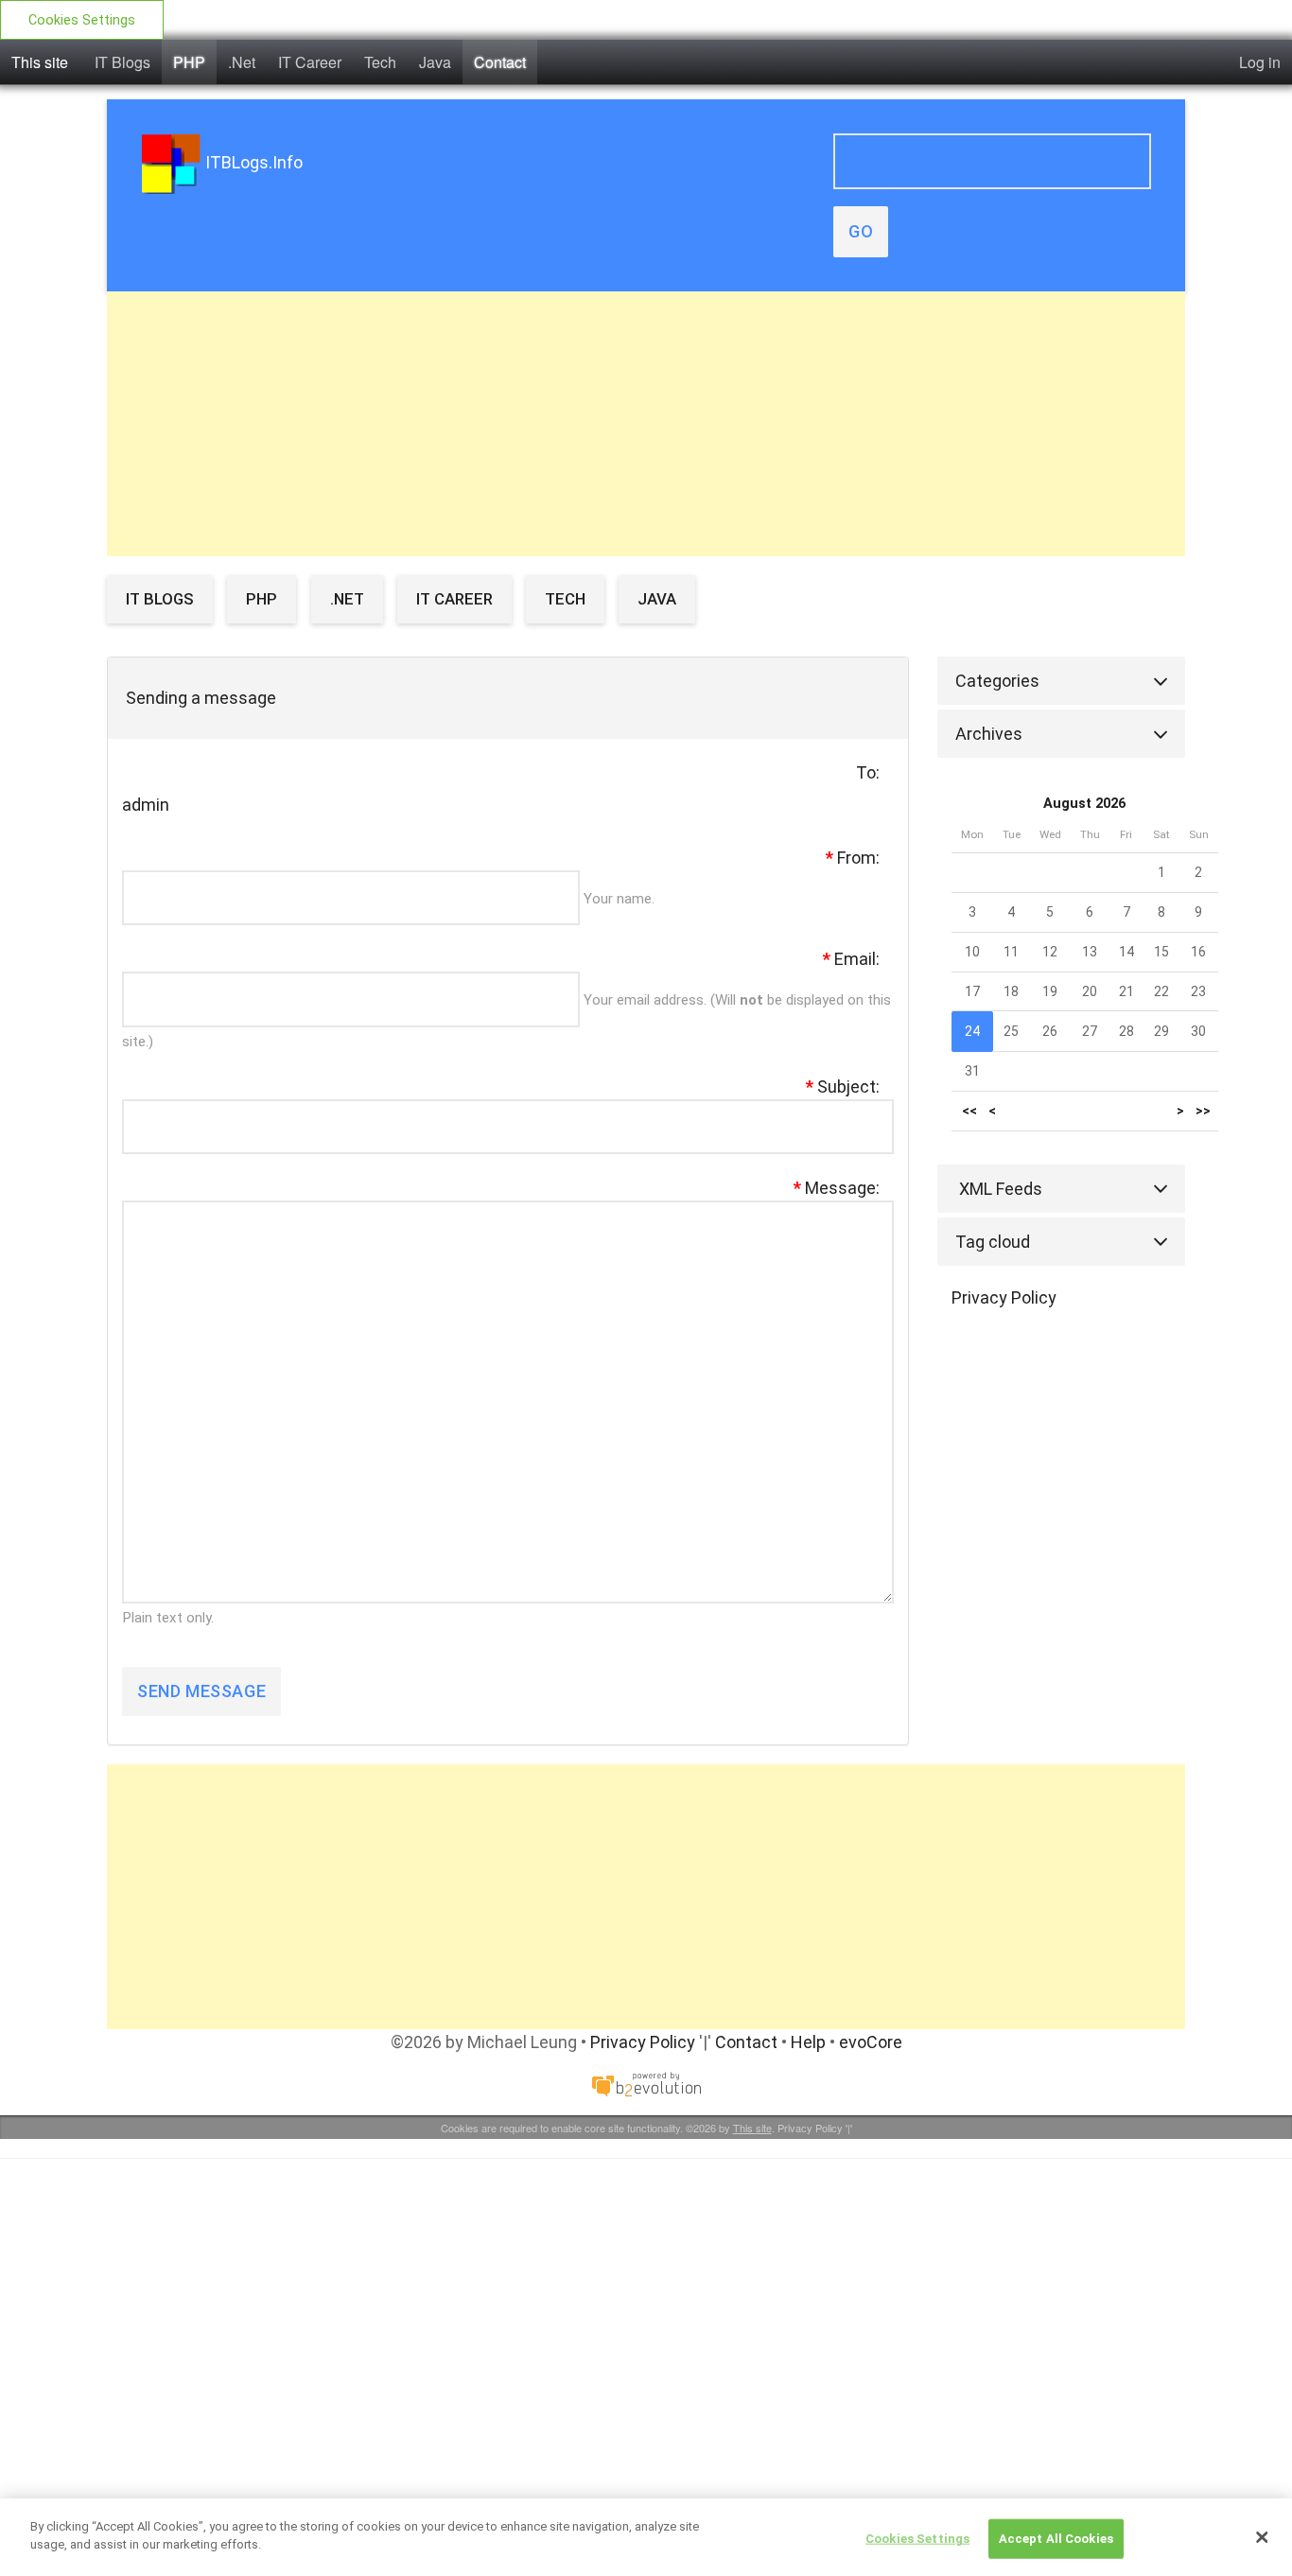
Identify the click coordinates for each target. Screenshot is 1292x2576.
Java (435, 62)
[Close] (1262, 2537)
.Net (242, 62)
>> (1203, 1111)
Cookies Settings (82, 20)
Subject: (843, 1086)
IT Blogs (122, 62)
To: (868, 772)
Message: (837, 1188)
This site (40, 62)
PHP (189, 62)
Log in (1260, 62)
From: (853, 858)
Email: (851, 959)
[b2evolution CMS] (646, 2083)
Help (808, 2042)
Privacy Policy (1004, 1297)
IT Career (310, 62)
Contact (500, 62)
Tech (380, 62)
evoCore (871, 2042)
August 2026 (1084, 804)
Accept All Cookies (1056, 2539)
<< (969, 1111)
